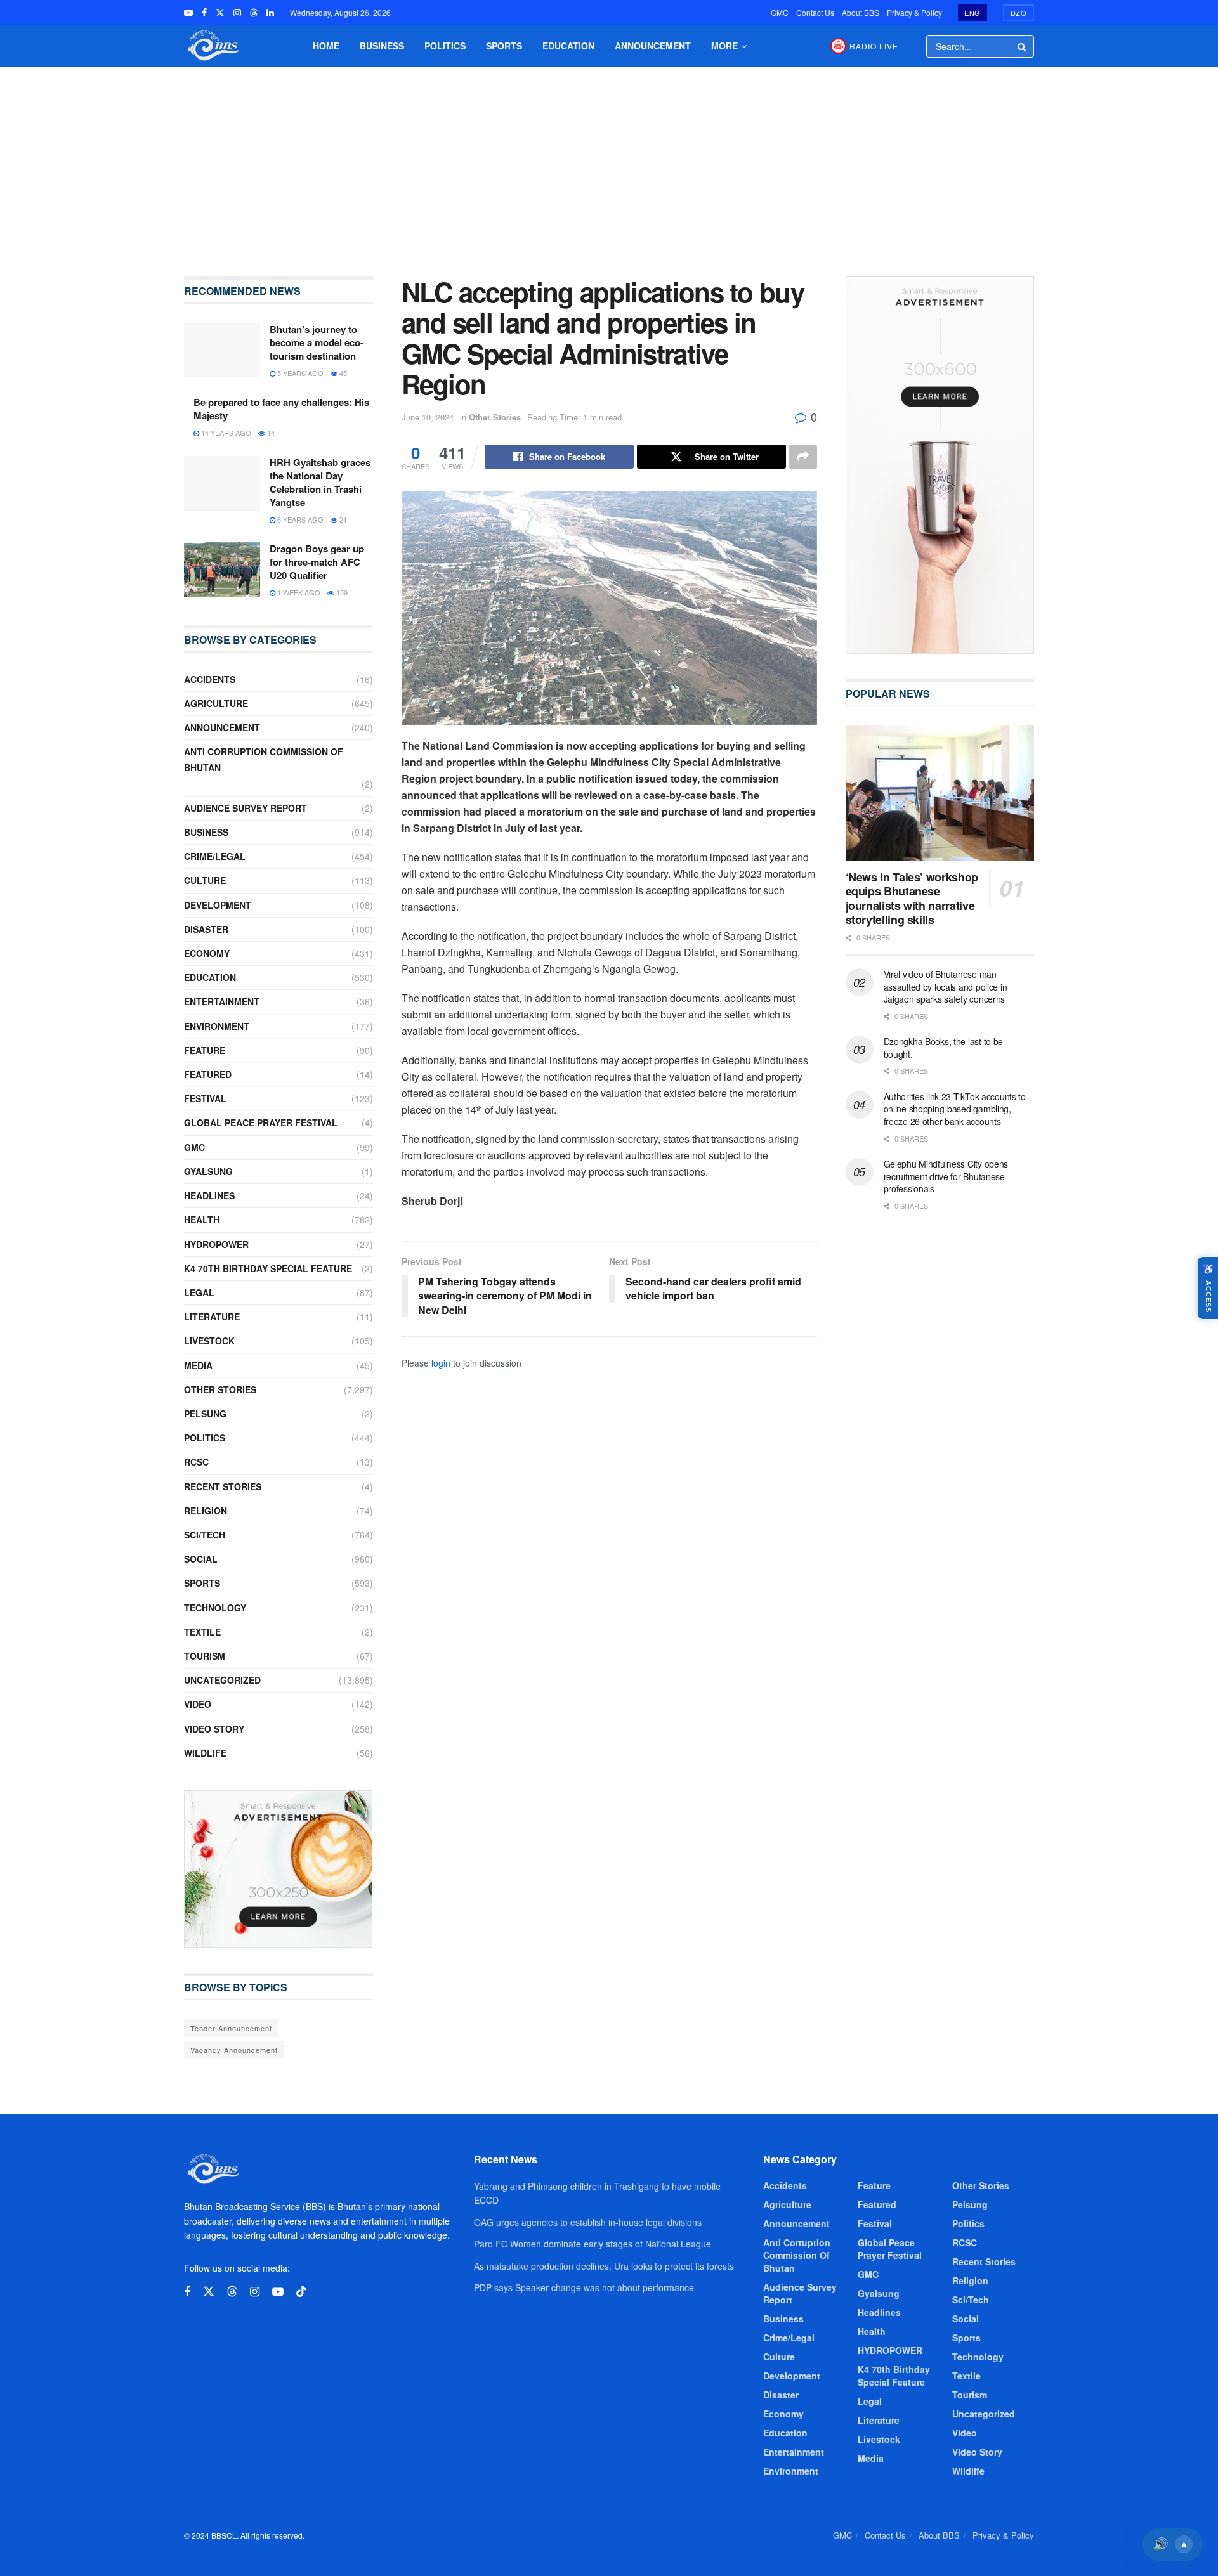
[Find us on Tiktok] (301, 2292)
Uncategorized (222, 1680)
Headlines (209, 1195)
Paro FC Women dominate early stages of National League (593, 2244)
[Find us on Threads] (254, 13)
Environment (217, 1026)
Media (198, 1365)
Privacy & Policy (914, 12)
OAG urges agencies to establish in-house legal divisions (588, 2222)
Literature (212, 1317)
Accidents (210, 679)
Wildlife (205, 1753)
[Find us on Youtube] (188, 13)
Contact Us (815, 12)
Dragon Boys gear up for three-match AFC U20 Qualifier (317, 562)
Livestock (209, 1341)
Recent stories (223, 1486)
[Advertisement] (609, 162)
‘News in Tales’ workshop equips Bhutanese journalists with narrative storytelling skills (912, 899)
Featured (208, 1074)
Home (326, 46)
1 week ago (298, 592)
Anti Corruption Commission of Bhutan (264, 759)
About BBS (861, 12)
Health (202, 1220)
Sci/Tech (205, 1535)
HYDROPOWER (216, 1244)
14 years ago (225, 433)
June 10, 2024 (428, 417)
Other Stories (495, 417)
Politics (445, 46)
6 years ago (299, 519)
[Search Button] (1023, 46)
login (441, 1363)
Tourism (205, 1656)
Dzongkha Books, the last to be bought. (944, 1048)
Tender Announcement (231, 2028)
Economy (207, 953)
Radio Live (874, 46)
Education (568, 46)
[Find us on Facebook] (204, 13)
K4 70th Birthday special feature (268, 1268)
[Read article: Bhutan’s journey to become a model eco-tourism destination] (222, 350)
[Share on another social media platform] (803, 457)
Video (198, 1704)
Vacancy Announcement (234, 2050)
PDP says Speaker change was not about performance (584, 2287)
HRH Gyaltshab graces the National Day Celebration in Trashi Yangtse (320, 482)
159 (341, 592)
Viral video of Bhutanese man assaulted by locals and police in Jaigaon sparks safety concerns (946, 986)
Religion (206, 1511)
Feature (205, 1050)
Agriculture (216, 703)
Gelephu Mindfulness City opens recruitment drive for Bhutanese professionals (946, 1176)
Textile (202, 1632)
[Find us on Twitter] (220, 13)
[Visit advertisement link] (278, 1869)
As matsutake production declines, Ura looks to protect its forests (604, 2266)
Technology (215, 1608)
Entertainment (222, 1001)
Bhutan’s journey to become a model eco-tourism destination (317, 342)
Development (218, 905)
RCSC (196, 1462)
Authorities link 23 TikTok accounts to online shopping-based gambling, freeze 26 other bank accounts (955, 1109)
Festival (205, 1098)
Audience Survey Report (246, 808)
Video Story (214, 1729)
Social (201, 1559)
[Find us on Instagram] (237, 13)
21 (342, 519)
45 (342, 373)
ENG (972, 13)
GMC (780, 12)
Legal (199, 1292)
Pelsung (205, 1414)
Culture (205, 880)
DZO (1019, 13)
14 (270, 433)
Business (382, 46)
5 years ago (299, 373)
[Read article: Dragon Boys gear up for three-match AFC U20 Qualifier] (222, 569)
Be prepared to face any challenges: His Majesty (281, 409)
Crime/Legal (215, 856)
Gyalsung (208, 1171)
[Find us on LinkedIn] (270, 13)
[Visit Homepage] (212, 46)
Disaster (206, 929)
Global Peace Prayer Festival (261, 1122)
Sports (504, 46)
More (724, 46)
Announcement (653, 46)
